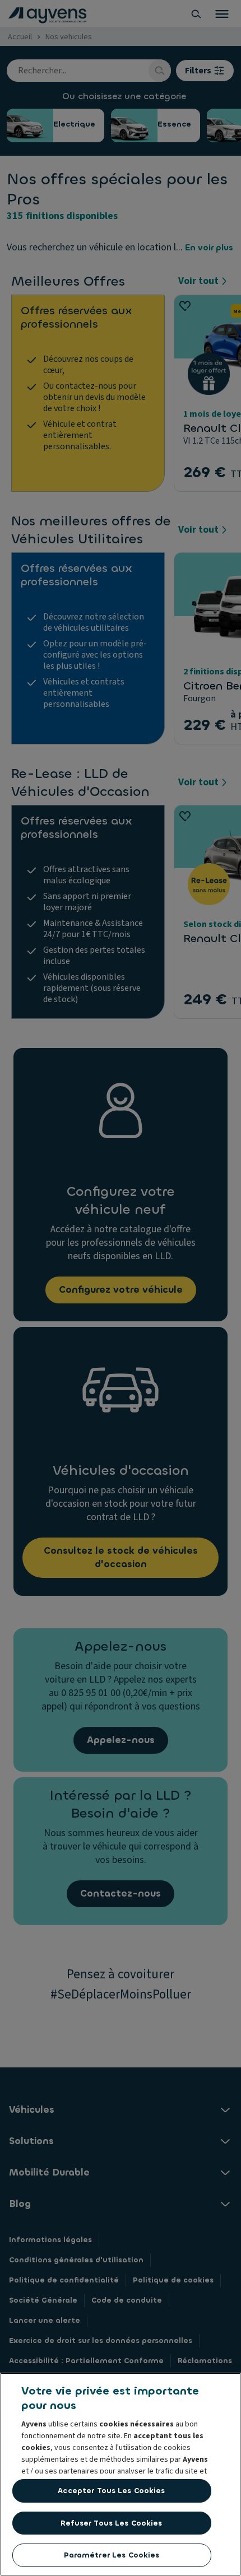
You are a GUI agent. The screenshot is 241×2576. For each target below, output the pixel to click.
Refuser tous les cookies (111, 2523)
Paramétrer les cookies (112, 2555)
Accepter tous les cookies (111, 2491)
